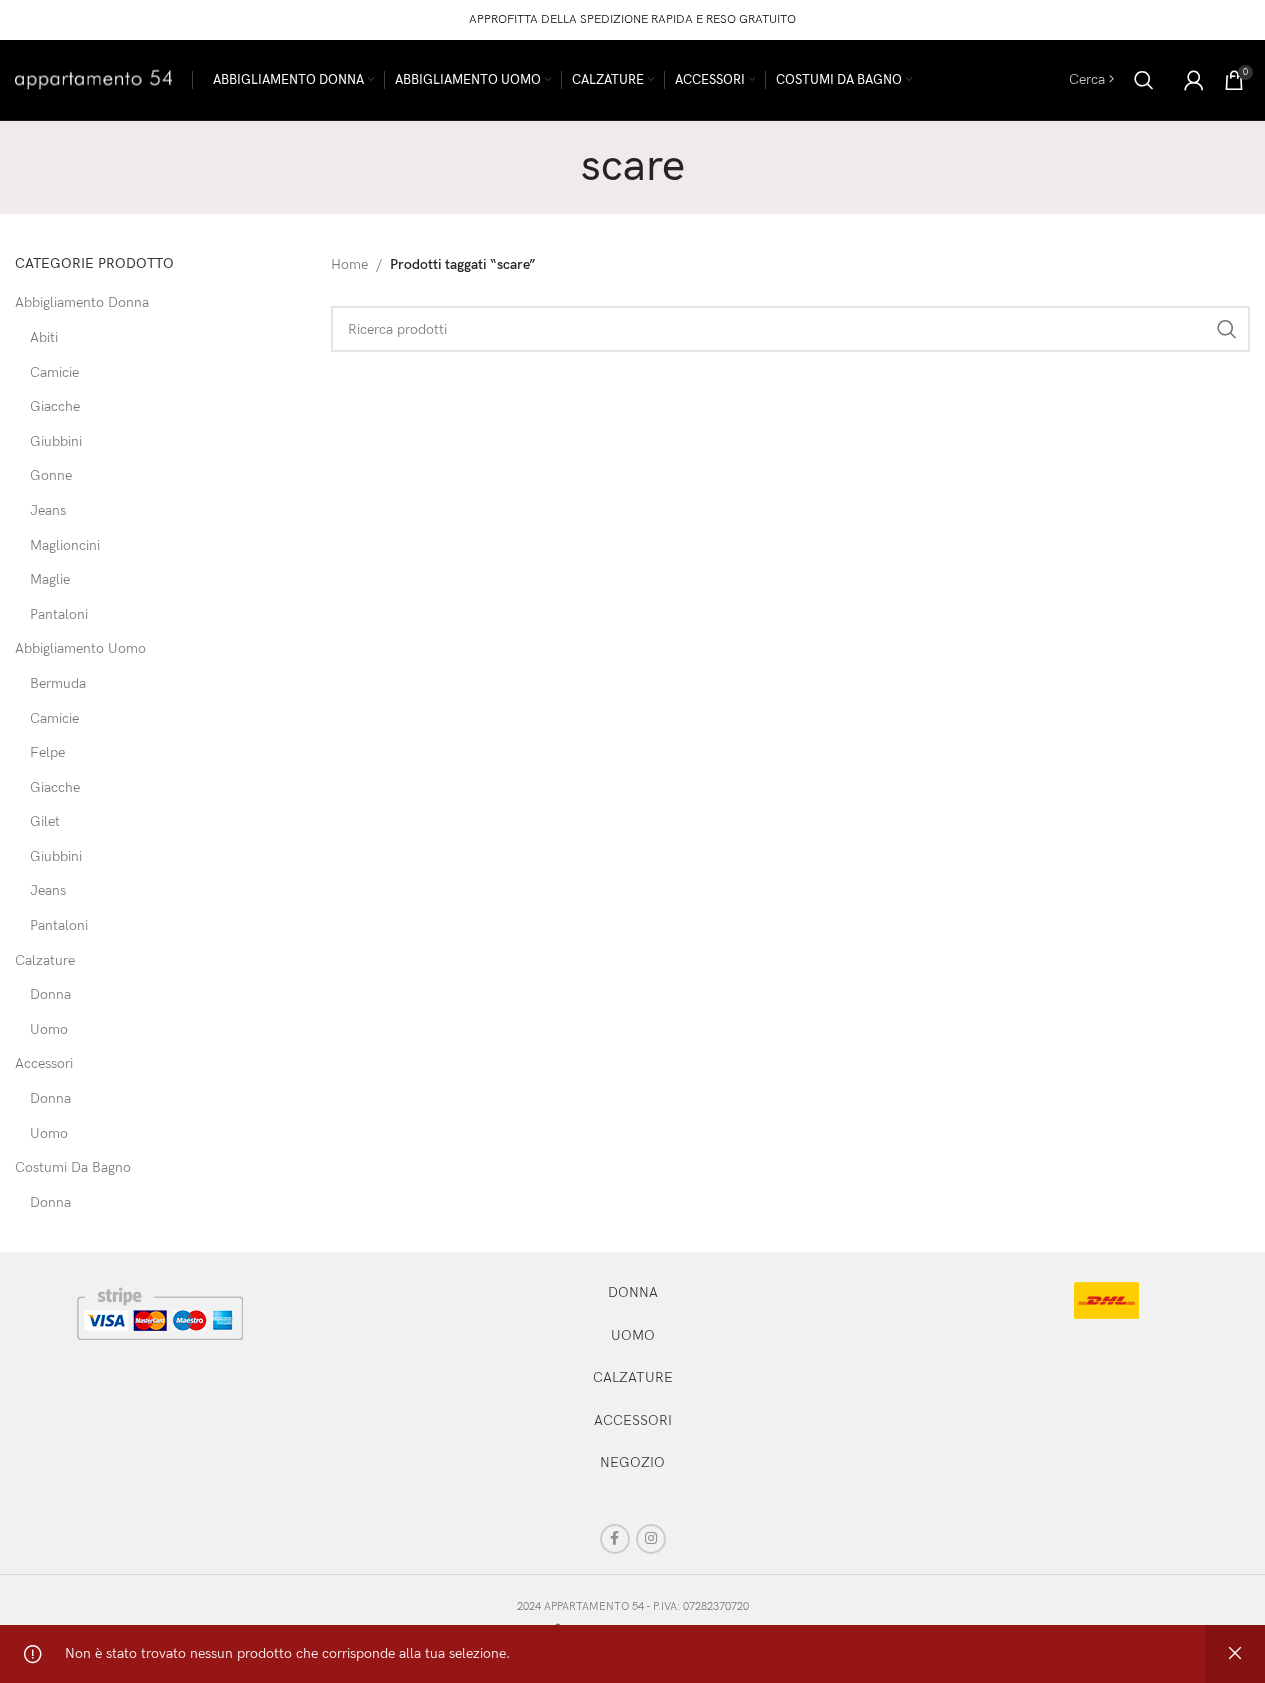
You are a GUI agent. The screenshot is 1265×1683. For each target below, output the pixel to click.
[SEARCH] (1227, 329)
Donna (50, 994)
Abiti (44, 337)
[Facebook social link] (615, 1539)
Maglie (50, 579)
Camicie (54, 372)
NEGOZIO (632, 1462)
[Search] (1144, 80)
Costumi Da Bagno (73, 1167)
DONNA (633, 1292)
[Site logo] (93, 78)
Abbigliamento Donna (82, 302)
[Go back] (556, 167)
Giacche (55, 406)
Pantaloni (59, 614)
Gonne (51, 475)
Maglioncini (65, 545)
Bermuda (58, 683)
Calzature (45, 960)
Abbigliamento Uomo (80, 648)
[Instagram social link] (651, 1539)
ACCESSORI (633, 1420)
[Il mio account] (1194, 80)
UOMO (633, 1335)
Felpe (47, 752)
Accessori (44, 1063)
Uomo (49, 1029)
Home (349, 264)
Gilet (45, 821)
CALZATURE (633, 1377)
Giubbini (56, 441)
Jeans (48, 510)
